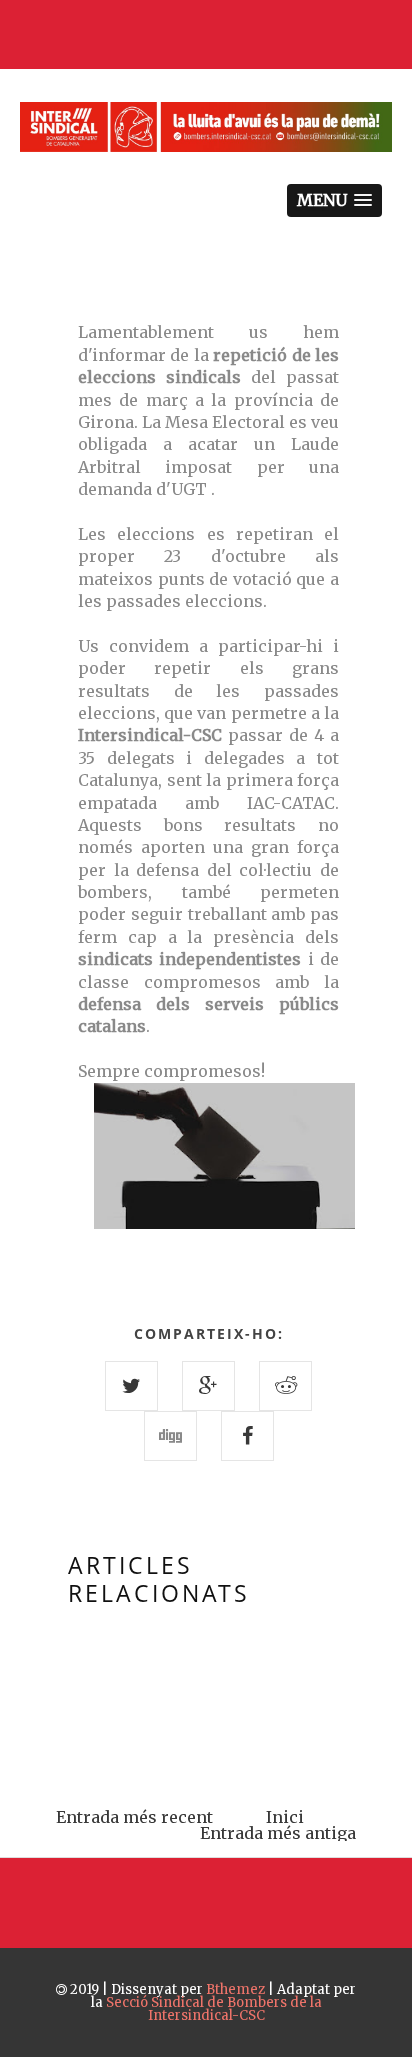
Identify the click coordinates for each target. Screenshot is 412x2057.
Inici (285, 1817)
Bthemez (235, 1989)
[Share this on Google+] (208, 1386)
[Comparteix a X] (131, 1386)
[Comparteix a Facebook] (247, 1436)
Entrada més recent (134, 1817)
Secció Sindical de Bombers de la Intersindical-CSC (214, 2009)
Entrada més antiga (278, 1833)
